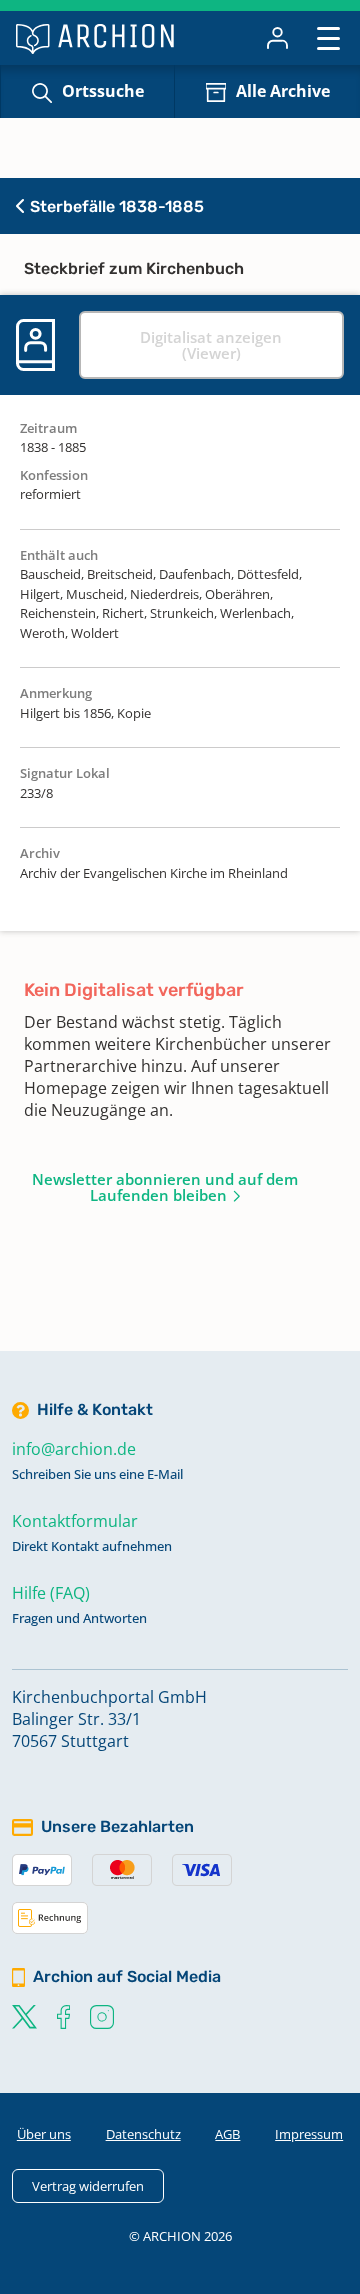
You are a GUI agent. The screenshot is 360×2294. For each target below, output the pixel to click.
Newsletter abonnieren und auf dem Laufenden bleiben (165, 1187)
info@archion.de (74, 1449)
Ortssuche (103, 91)
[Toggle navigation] (328, 37)
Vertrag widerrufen (88, 2186)
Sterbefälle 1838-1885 (115, 206)
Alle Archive (283, 91)
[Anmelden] (277, 38)
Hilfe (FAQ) (51, 1593)
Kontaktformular (75, 1521)
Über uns (44, 2134)
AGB (227, 2134)
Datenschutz (143, 2134)
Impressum (309, 2134)
